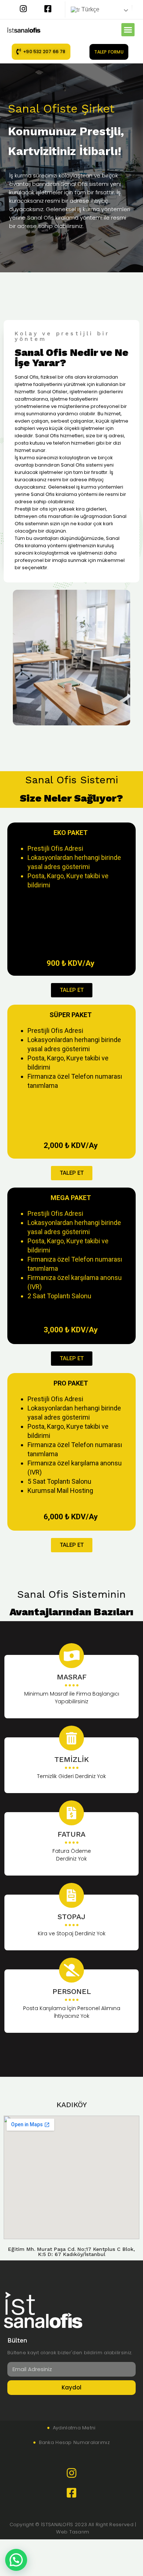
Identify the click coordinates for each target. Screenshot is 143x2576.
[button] (128, 30)
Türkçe (90, 9)
